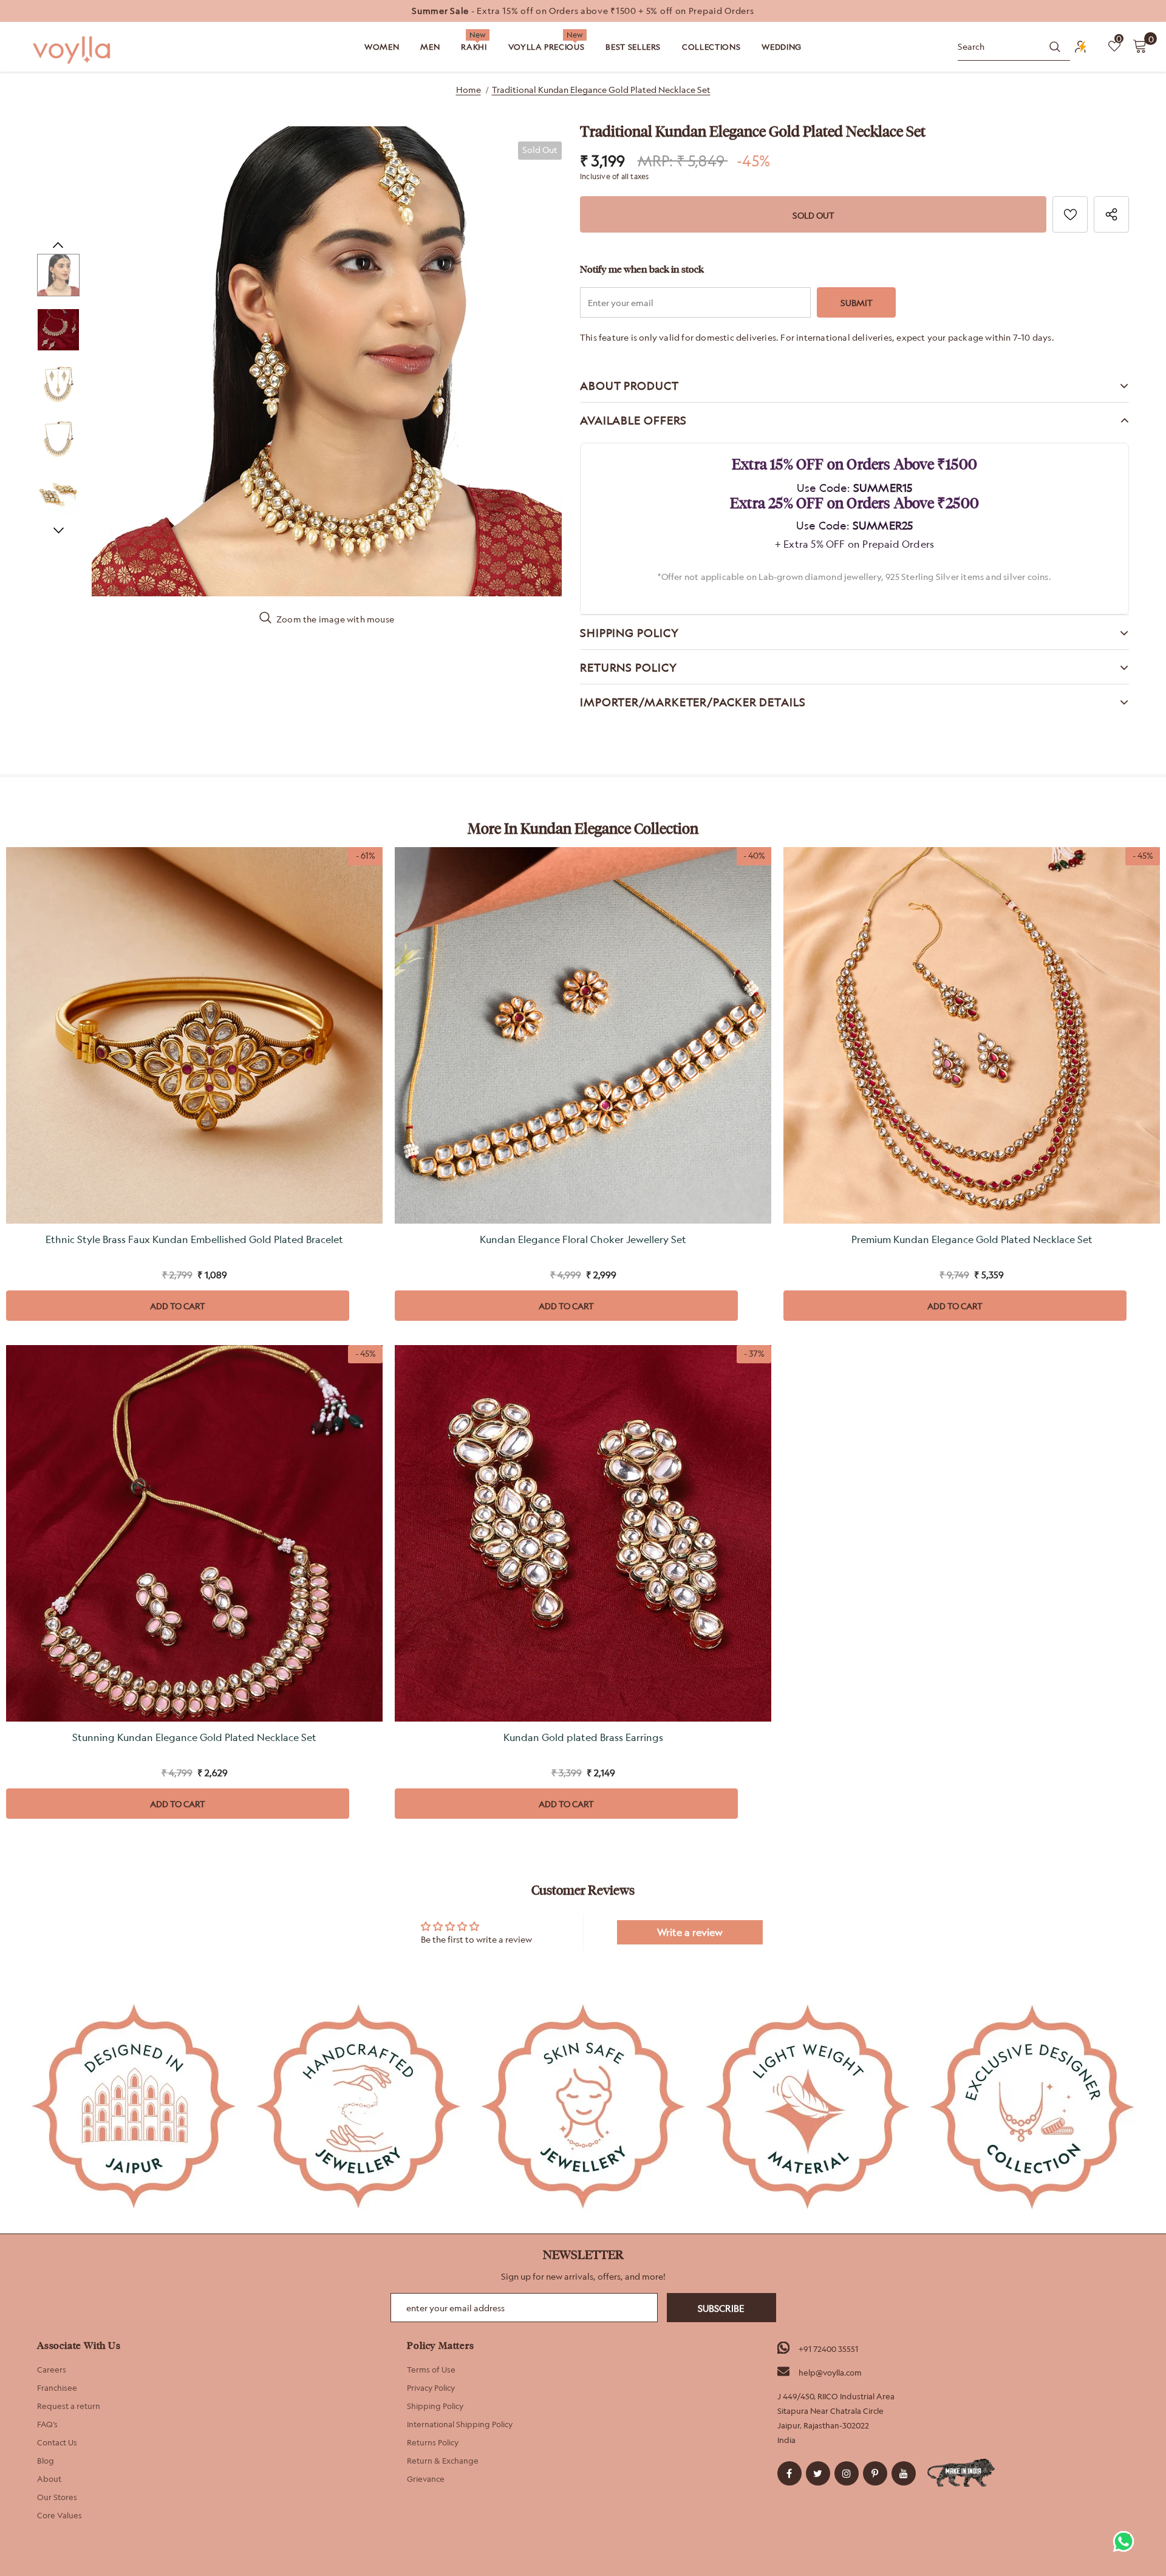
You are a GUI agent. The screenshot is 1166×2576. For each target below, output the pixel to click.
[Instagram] (847, 2473)
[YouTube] (904, 2473)
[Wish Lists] (1070, 214)
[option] (583, 11)
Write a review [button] (690, 1932)
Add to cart (178, 1306)
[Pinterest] (875, 2473)
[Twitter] (818, 2473)
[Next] (58, 530)
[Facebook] (789, 2473)
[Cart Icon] (1140, 46)
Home (469, 90)
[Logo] (73, 50)
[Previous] (58, 245)
